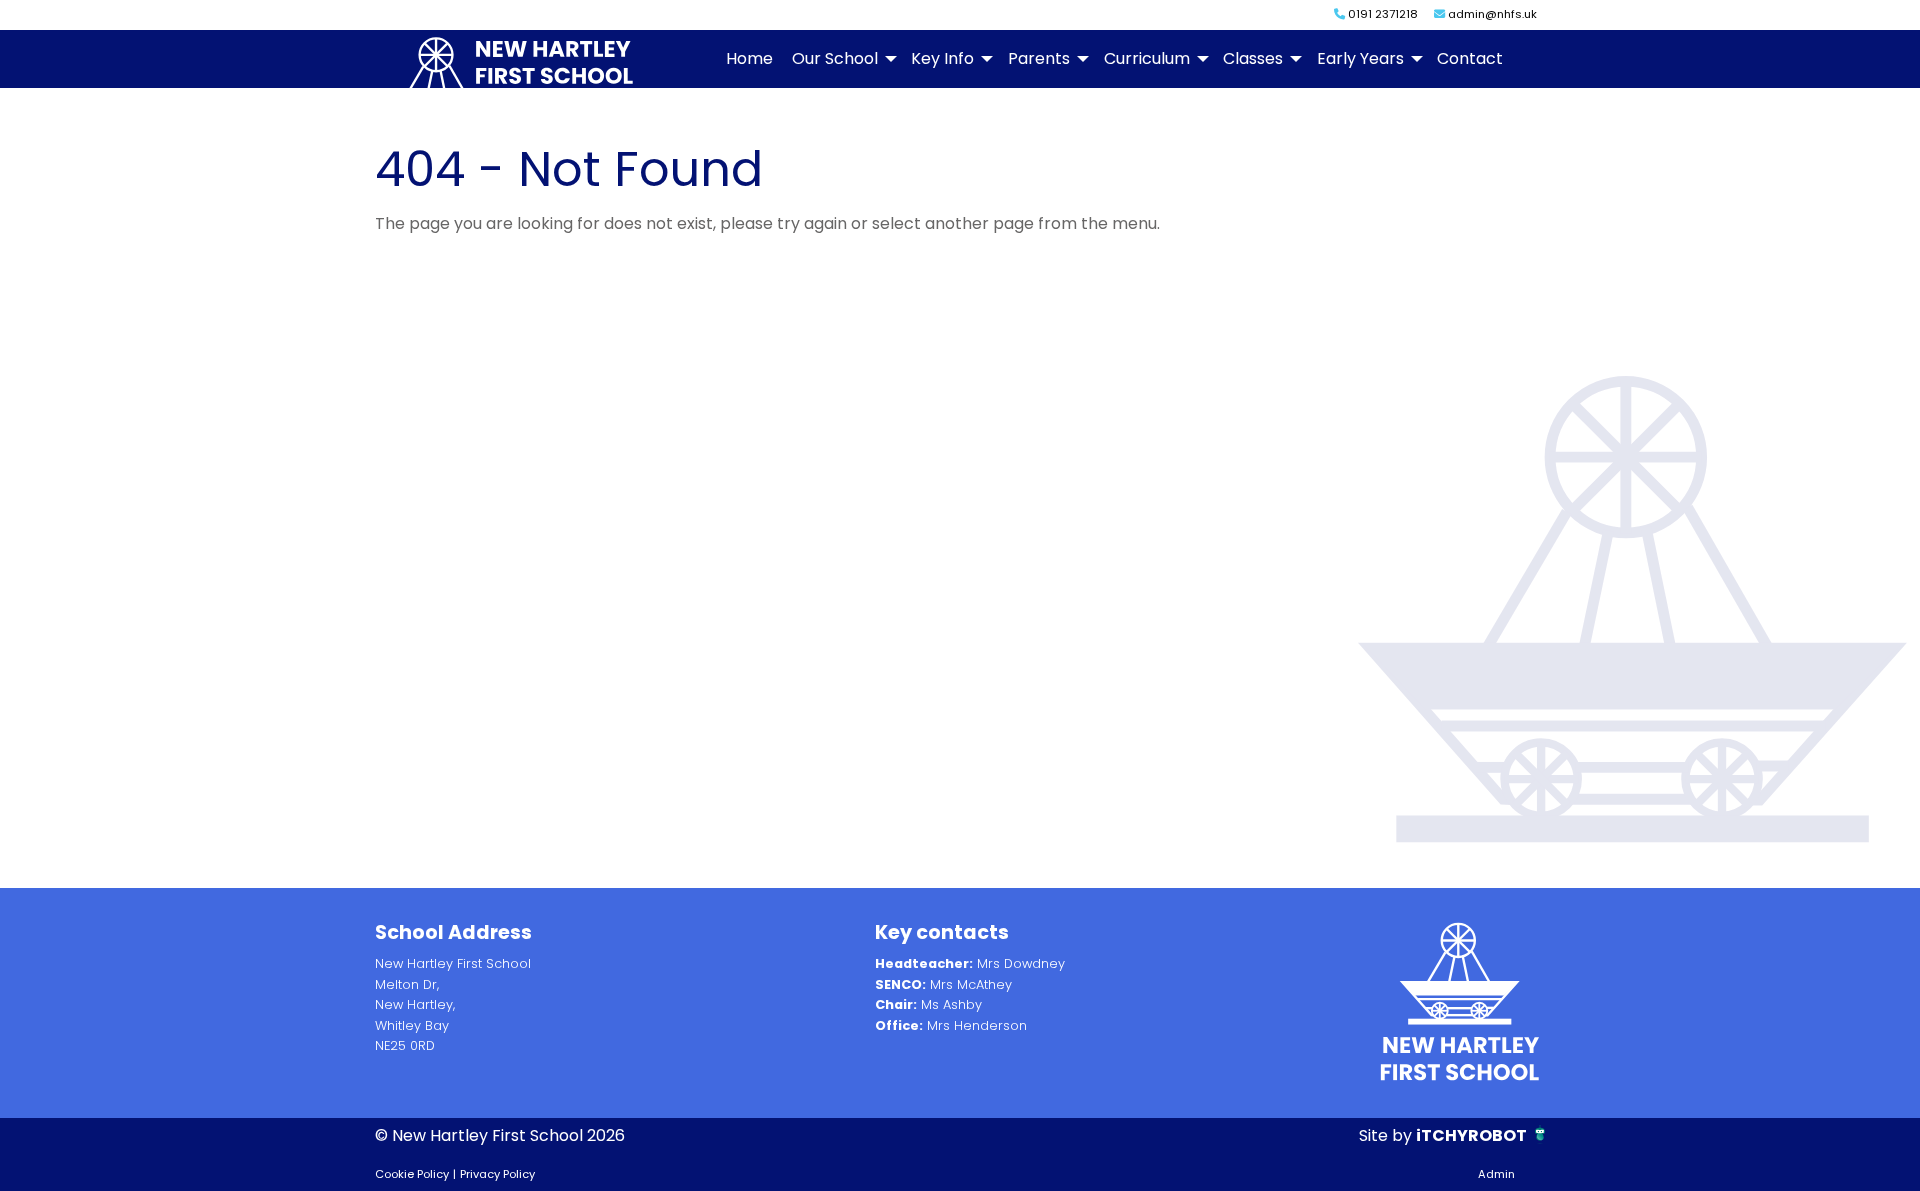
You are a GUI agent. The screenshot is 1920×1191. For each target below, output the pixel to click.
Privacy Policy (497, 1174)
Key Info (942, 58)
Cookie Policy (412, 1174)
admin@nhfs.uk (1491, 14)
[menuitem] (749, 59)
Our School (835, 58)
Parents (1039, 58)
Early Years (1360, 58)
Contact (1470, 58)
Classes (1253, 58)
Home (749, 58)
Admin (1496, 1174)
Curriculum (1147, 58)
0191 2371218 (1381, 14)
